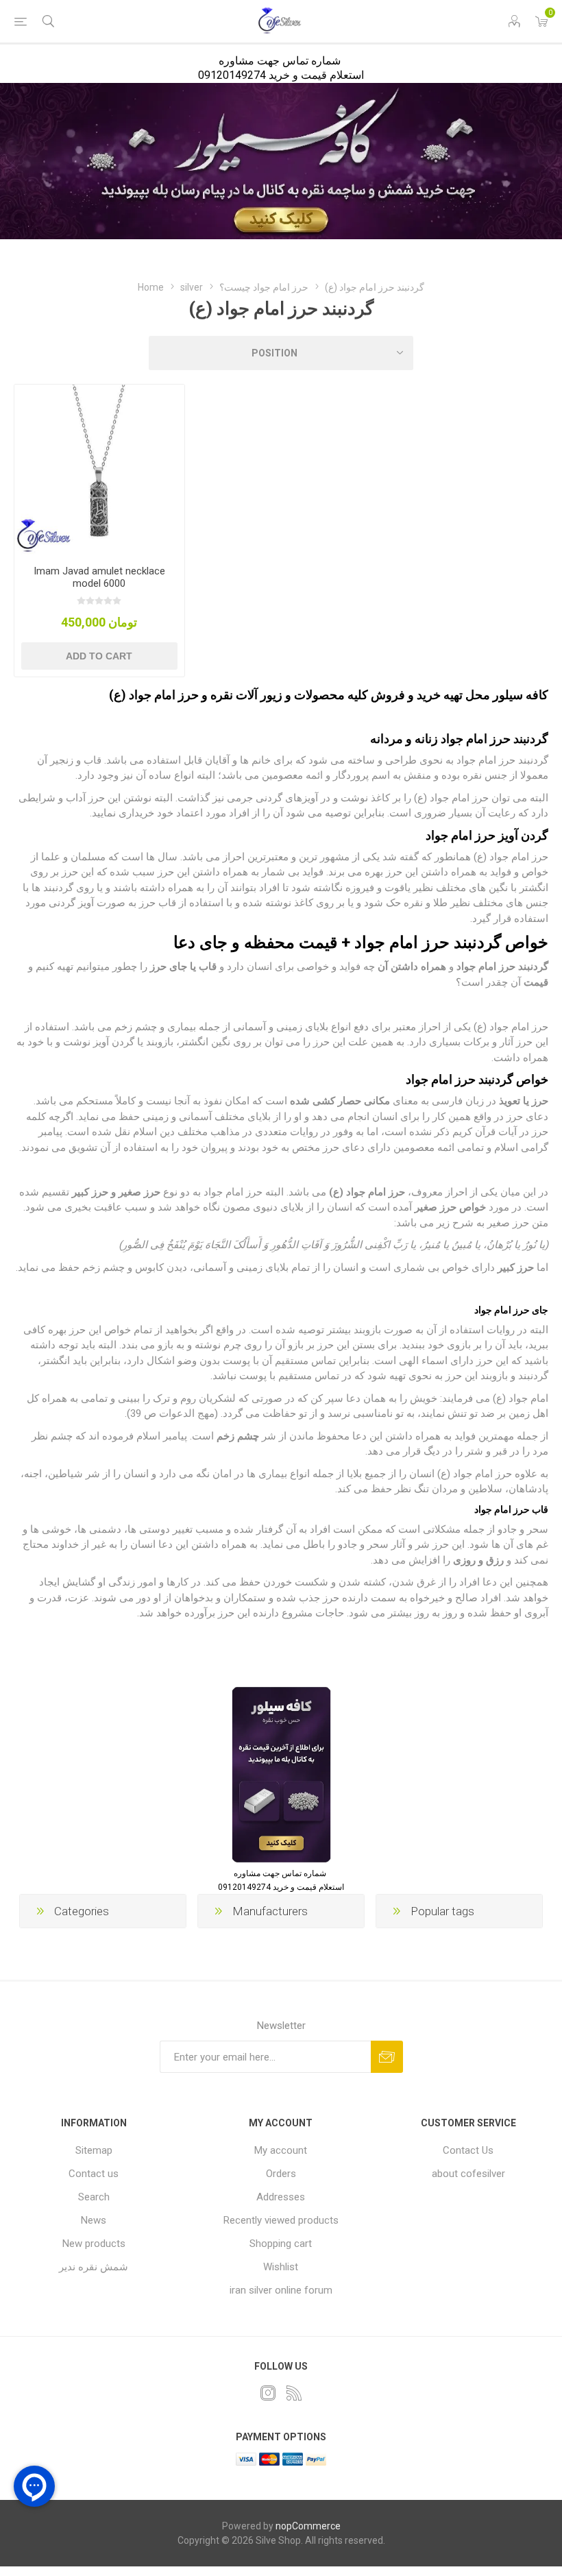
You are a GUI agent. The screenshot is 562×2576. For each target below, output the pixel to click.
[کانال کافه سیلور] (281, 161)
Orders (281, 2174)
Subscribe (387, 2057)
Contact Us (468, 2150)
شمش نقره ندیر (94, 2267)
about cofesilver (468, 2174)
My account (281, 2150)
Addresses (281, 2197)
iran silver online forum (281, 2290)
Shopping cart (281, 2244)
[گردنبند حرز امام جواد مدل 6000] (99, 470)
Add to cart (99, 656)
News (94, 2220)
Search (94, 2197)
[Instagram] (268, 2393)
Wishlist (281, 2267)
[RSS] (294, 2393)
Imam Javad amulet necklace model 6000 (99, 577)
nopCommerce (308, 2526)
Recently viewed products (281, 2220)
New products (94, 2244)
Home (151, 287)
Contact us (94, 2174)
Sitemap (94, 2150)
